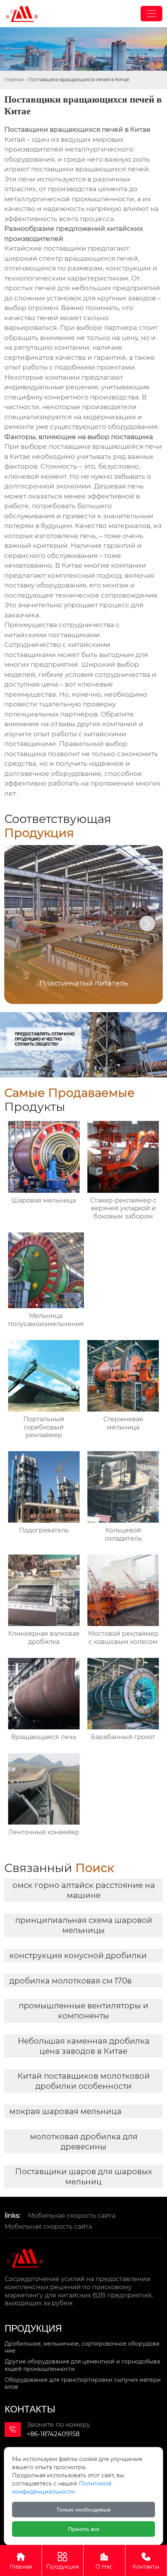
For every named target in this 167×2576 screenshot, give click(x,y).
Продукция (63, 2561)
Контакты (146, 2561)
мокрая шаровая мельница (65, 2111)
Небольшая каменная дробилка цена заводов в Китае (84, 2046)
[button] (147, 924)
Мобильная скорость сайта (72, 2216)
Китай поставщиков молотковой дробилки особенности (84, 2081)
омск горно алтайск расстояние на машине (84, 1890)
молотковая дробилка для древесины (84, 2142)
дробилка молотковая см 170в (70, 1981)
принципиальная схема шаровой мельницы (84, 1925)
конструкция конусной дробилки (78, 1956)
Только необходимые (83, 2510)
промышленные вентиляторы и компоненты (83, 2011)
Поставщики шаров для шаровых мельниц (84, 2177)
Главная (14, 79)
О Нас (104, 2561)
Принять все (84, 2529)
